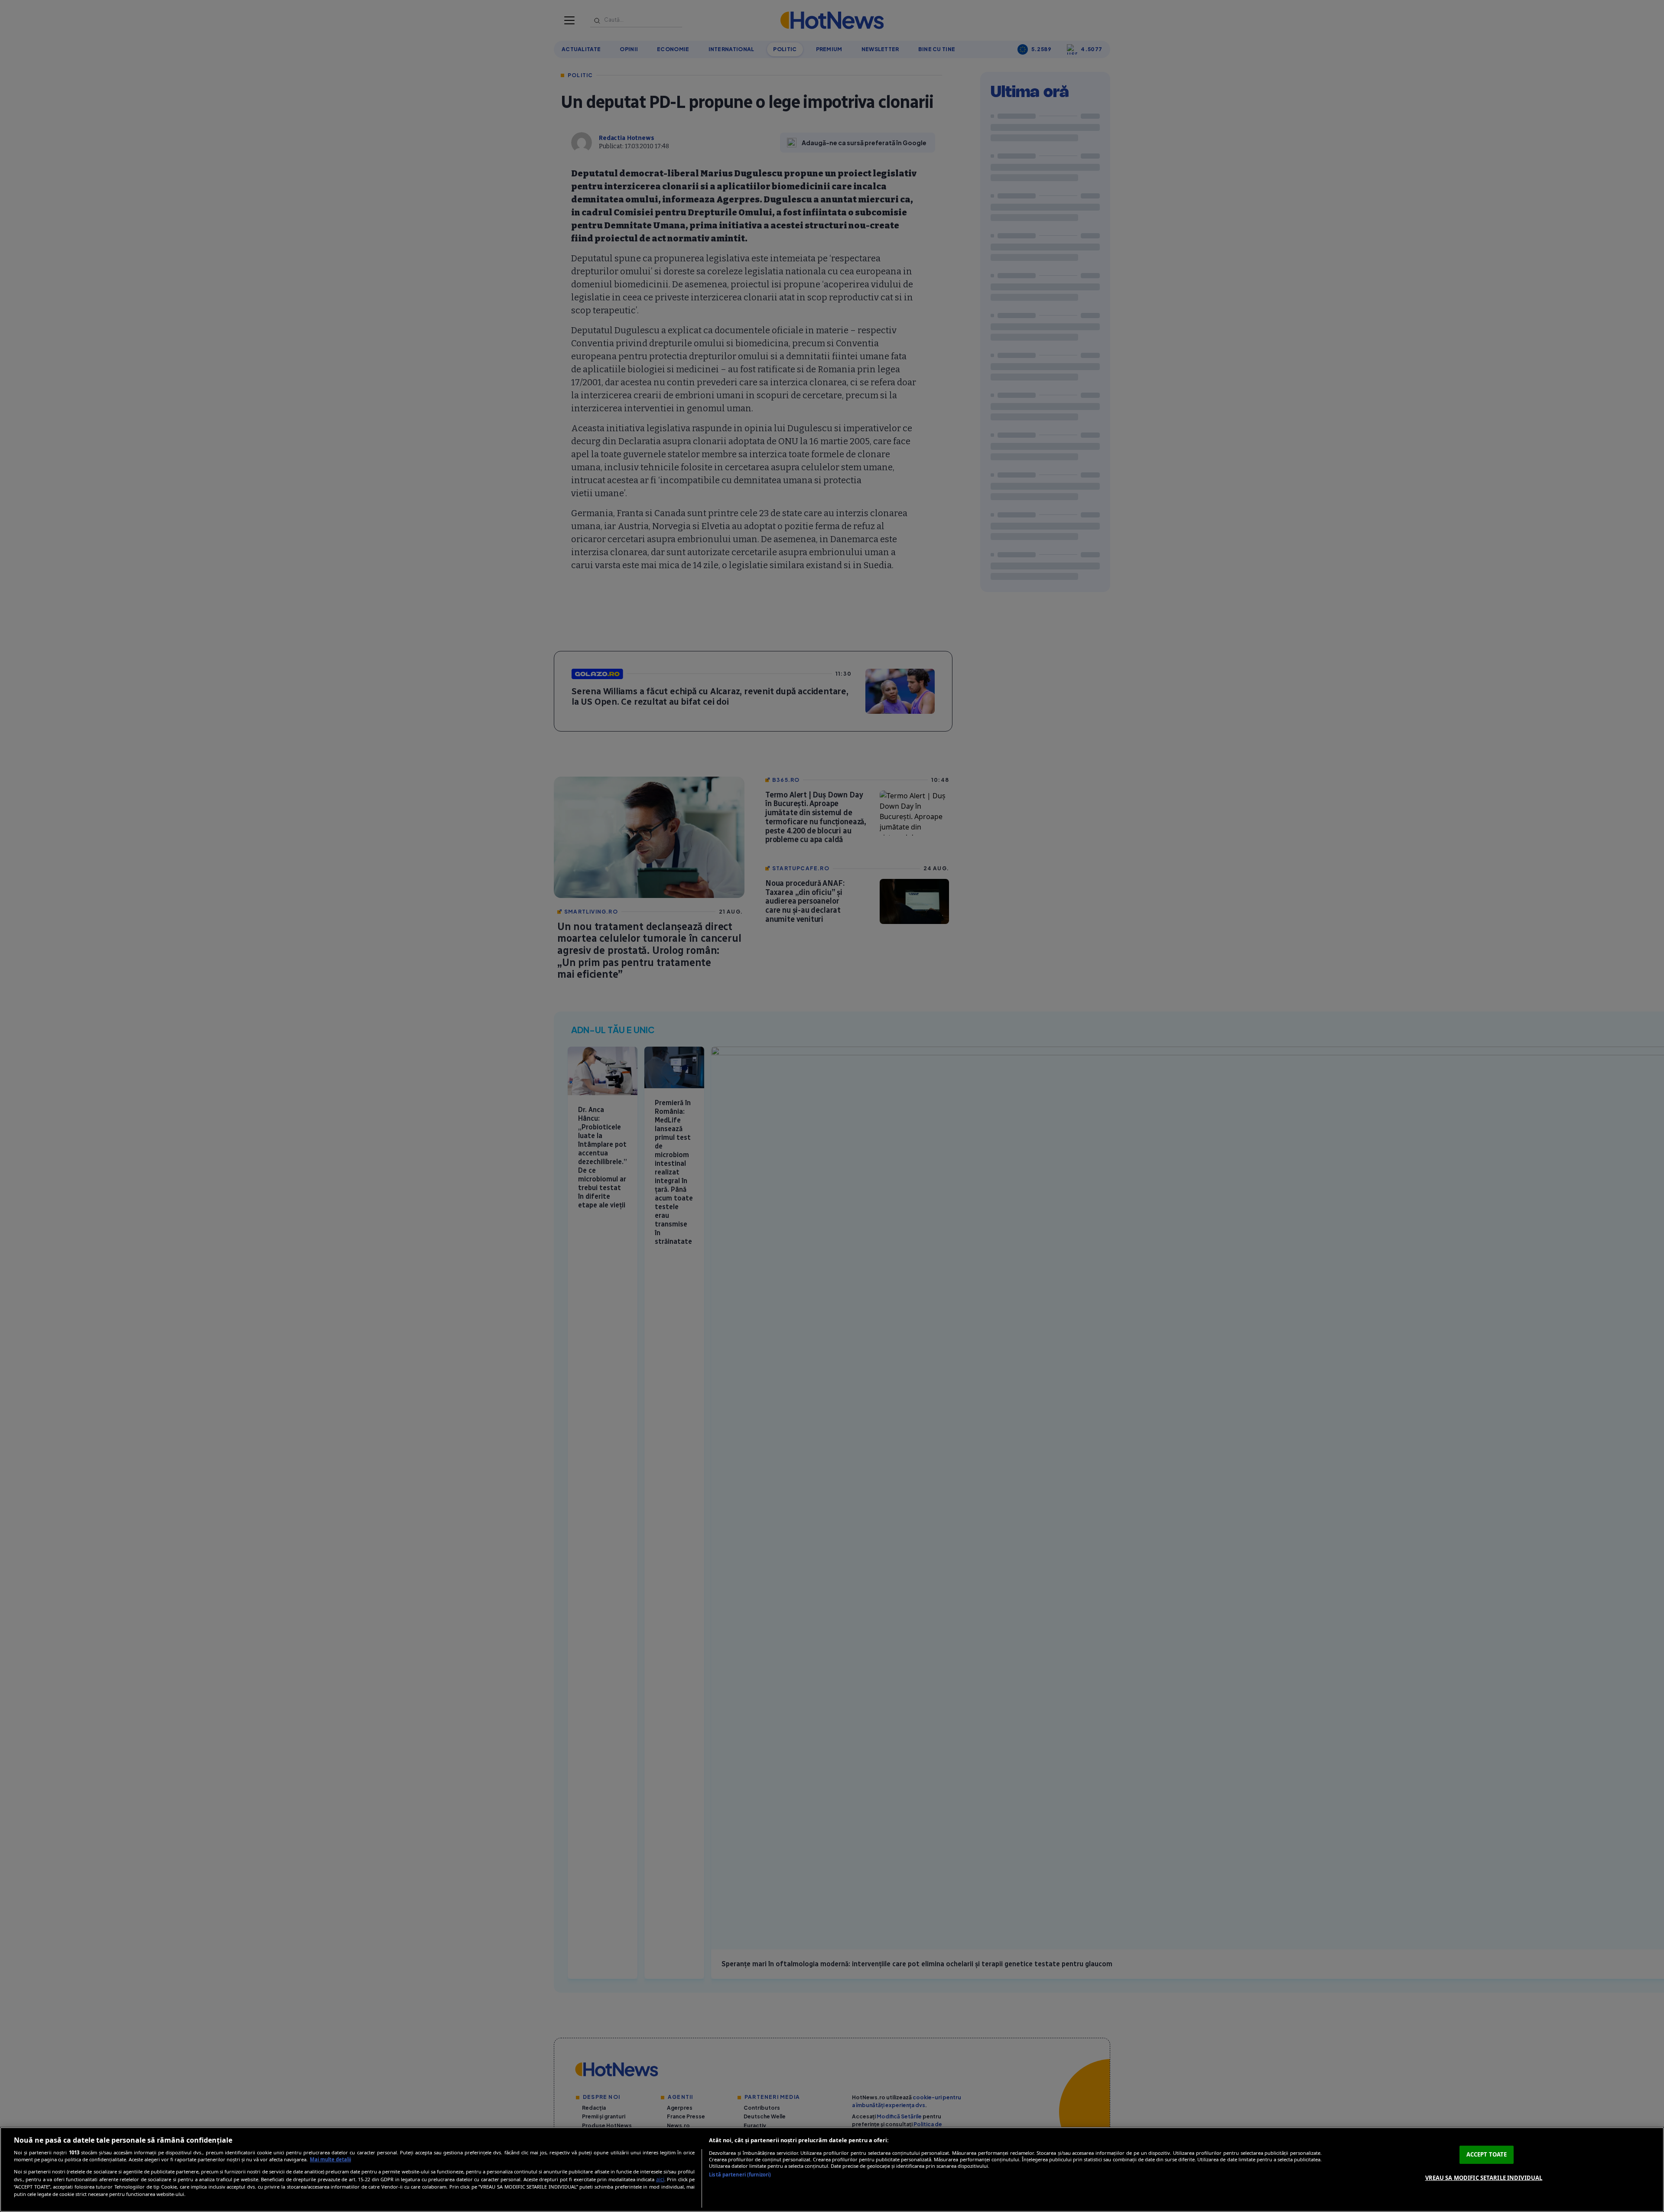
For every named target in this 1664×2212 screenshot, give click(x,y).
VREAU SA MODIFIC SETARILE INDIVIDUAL (1484, 2177)
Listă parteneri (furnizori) (740, 2175)
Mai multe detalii (330, 2159)
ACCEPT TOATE (1487, 2154)
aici (660, 2179)
